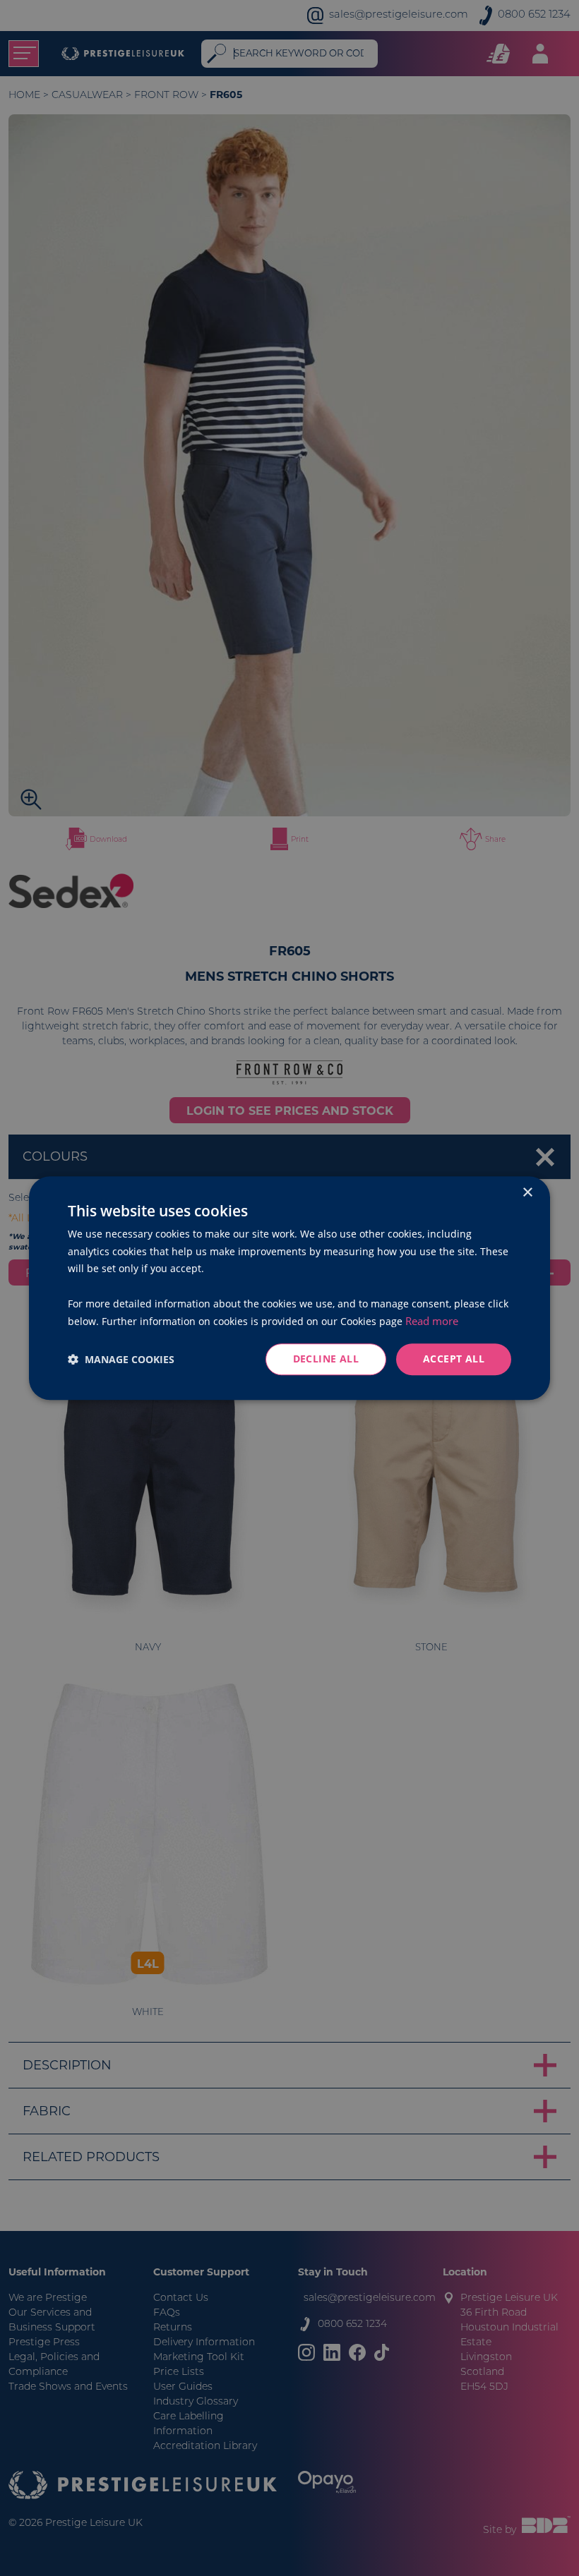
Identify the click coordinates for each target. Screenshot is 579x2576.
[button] (121, 1359)
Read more (432, 1321)
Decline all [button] (326, 1359)
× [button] (527, 1193)
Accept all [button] (454, 1359)
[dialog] (289, 1288)
